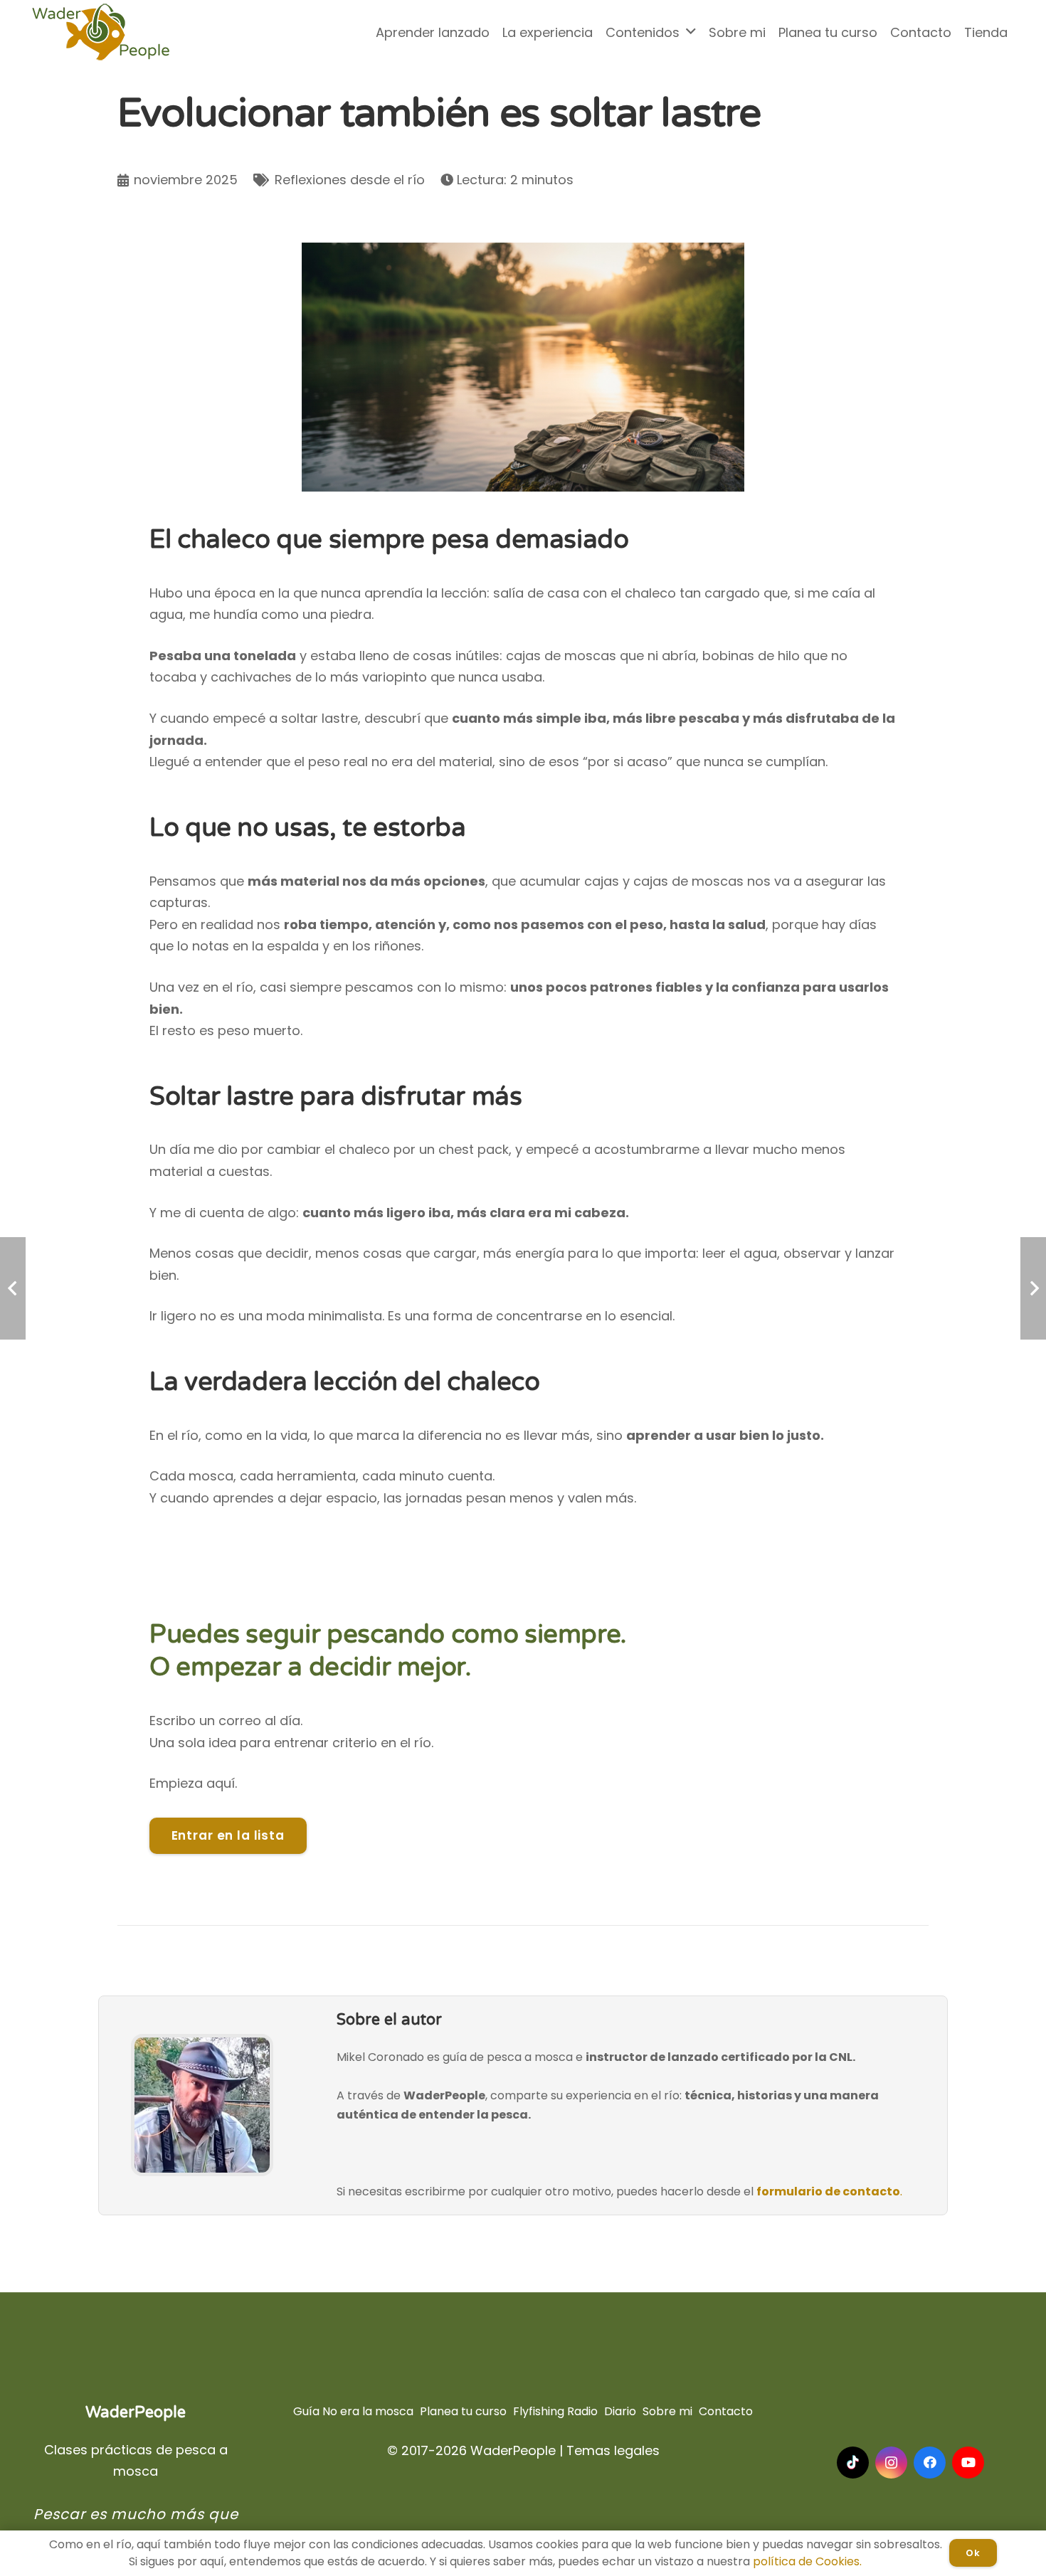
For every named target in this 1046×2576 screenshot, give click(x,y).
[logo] (101, 32)
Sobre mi (667, 2411)
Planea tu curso (463, 2411)
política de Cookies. (807, 2561)
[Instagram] (891, 2463)
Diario (620, 2411)
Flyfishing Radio (555, 2411)
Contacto (726, 2411)
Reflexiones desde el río (350, 180)
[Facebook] (930, 2463)
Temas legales (613, 2450)
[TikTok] (853, 2463)
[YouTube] (968, 2463)
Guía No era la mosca (353, 2411)
